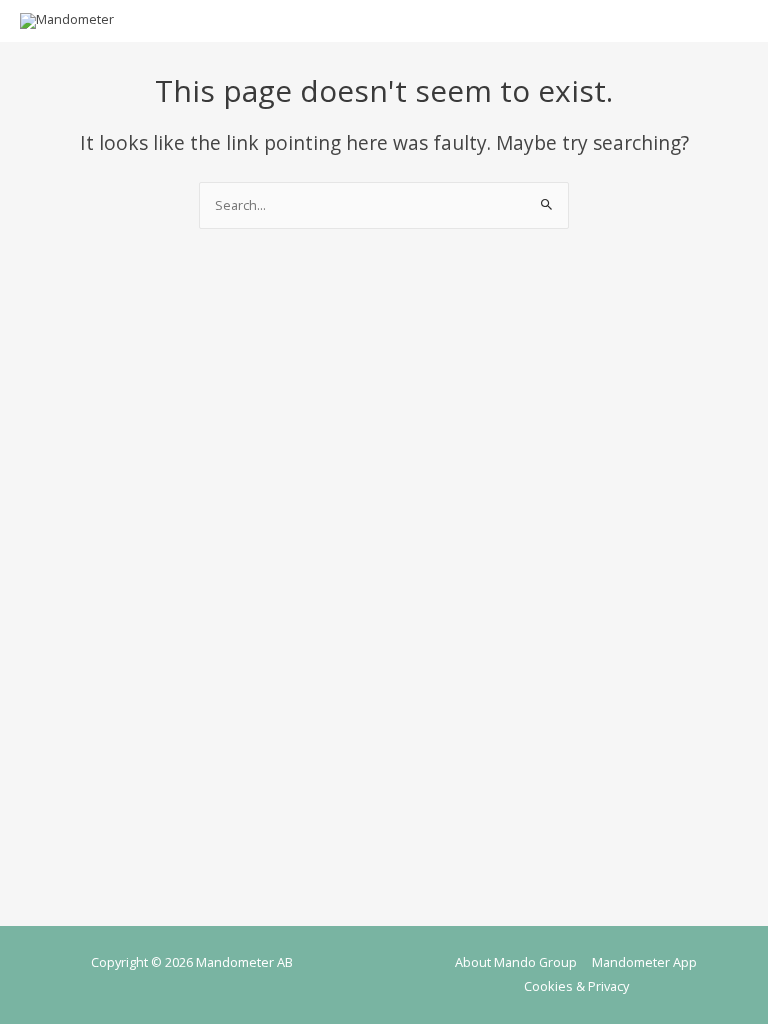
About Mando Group (516, 962)
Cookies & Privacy (576, 986)
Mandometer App (644, 962)
